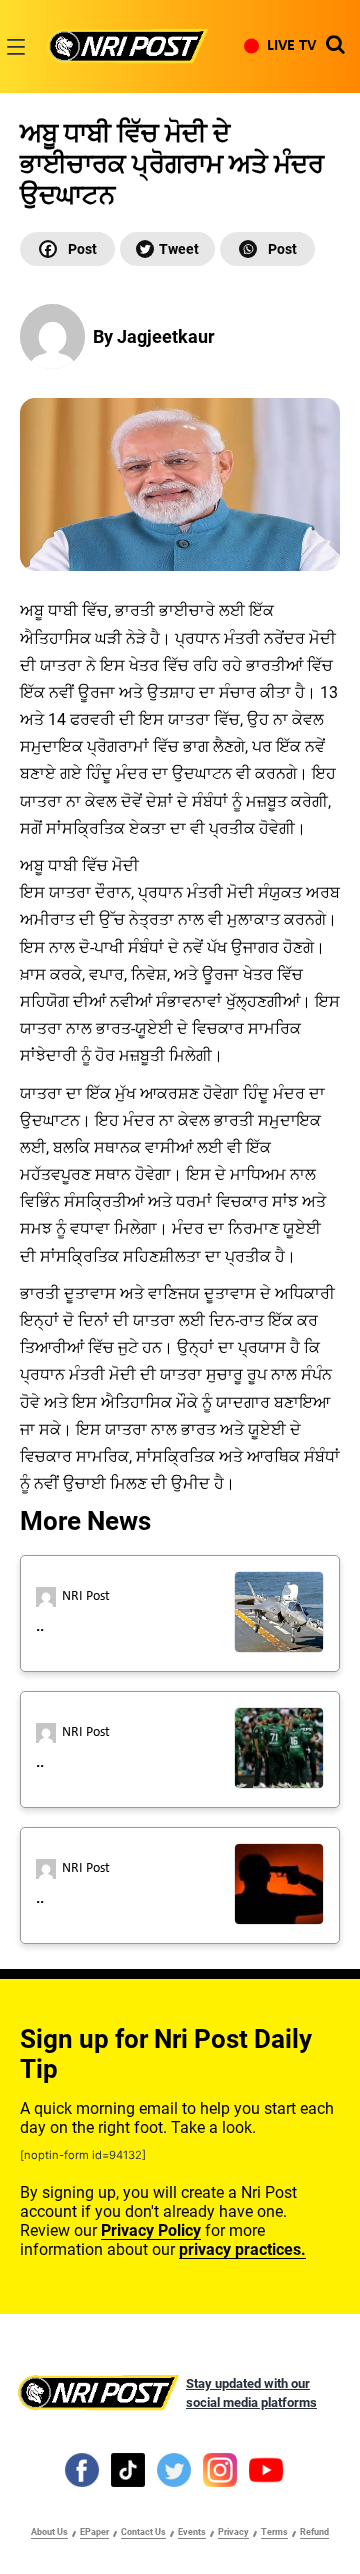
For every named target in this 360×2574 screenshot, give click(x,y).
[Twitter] (167, 249)
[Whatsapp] (267, 249)
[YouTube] (266, 2469)
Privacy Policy (151, 2230)
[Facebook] (67, 249)
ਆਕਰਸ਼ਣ (169, 1093)
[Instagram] (220, 2469)
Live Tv (291, 46)
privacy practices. (242, 2249)
